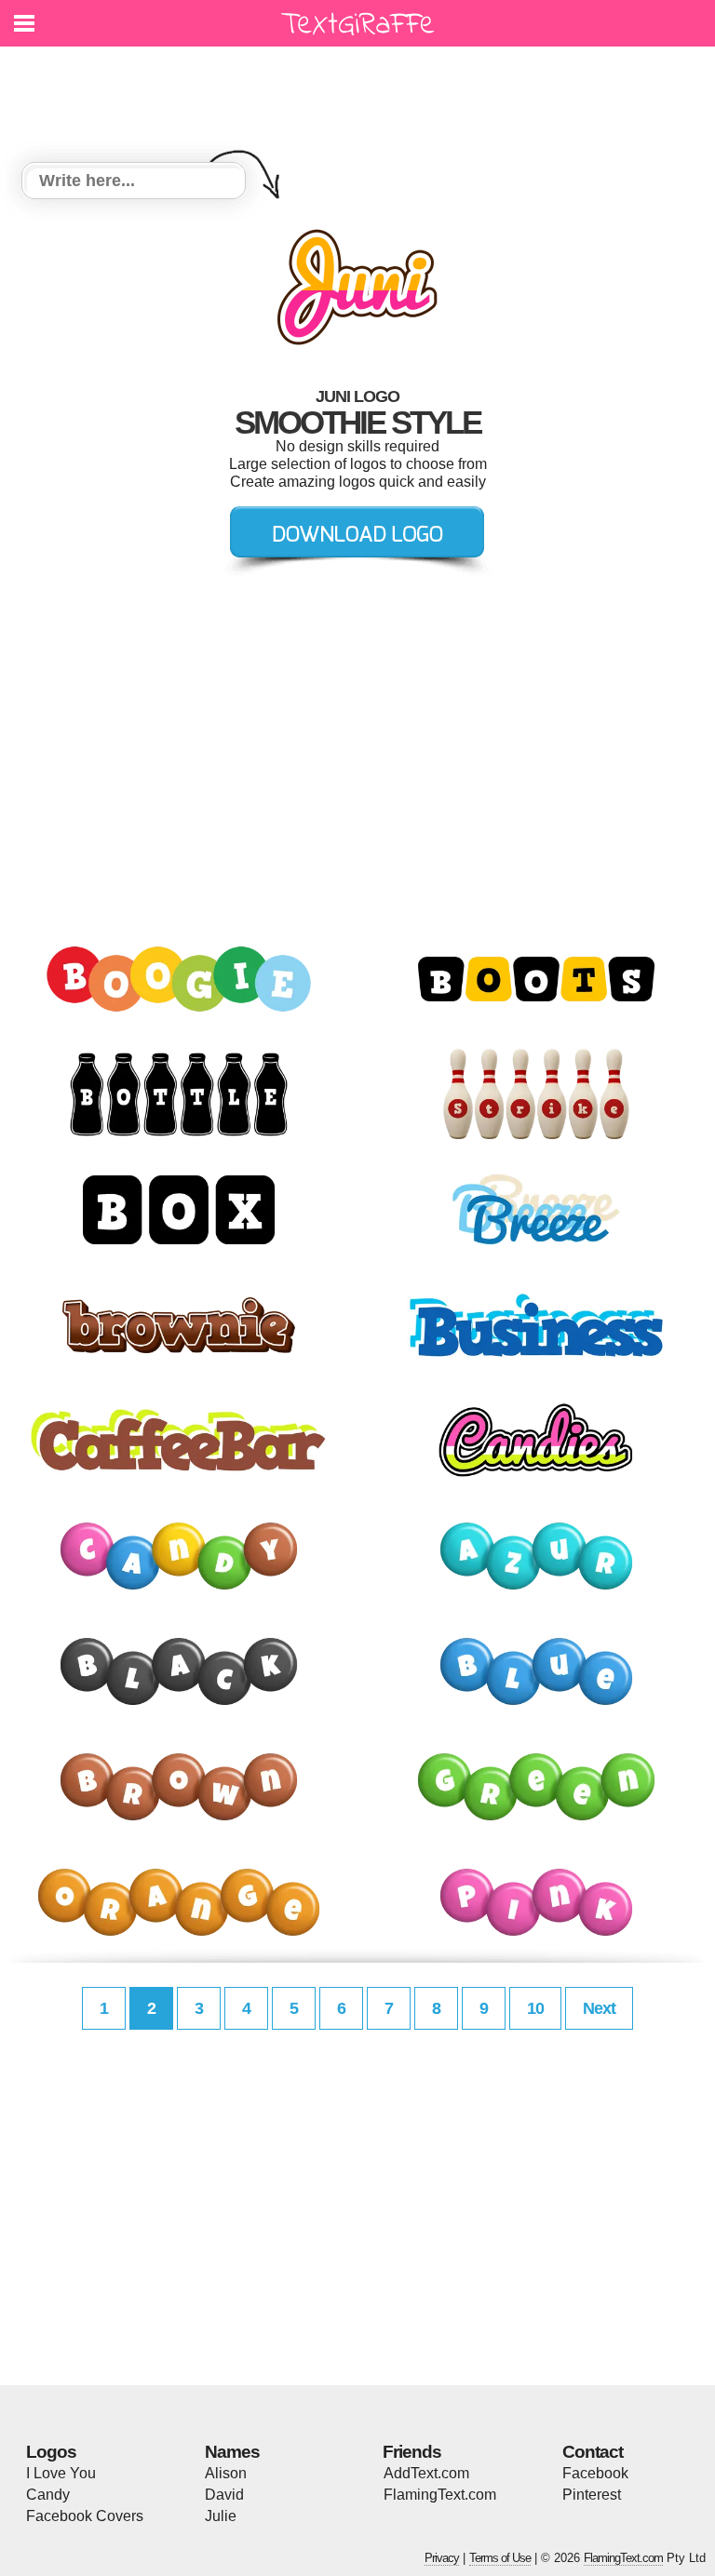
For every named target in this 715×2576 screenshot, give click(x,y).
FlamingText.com (440, 2495)
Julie (221, 2516)
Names (232, 2452)
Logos (51, 2452)
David (224, 2495)
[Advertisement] (362, 93)
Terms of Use (500, 2558)
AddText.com (426, 2473)
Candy (48, 2495)
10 (535, 2008)
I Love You (61, 2473)
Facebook (595, 2473)
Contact (593, 2452)
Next (599, 2008)
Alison (226, 2473)
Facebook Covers (85, 2516)
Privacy (442, 2558)
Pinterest (592, 2495)
